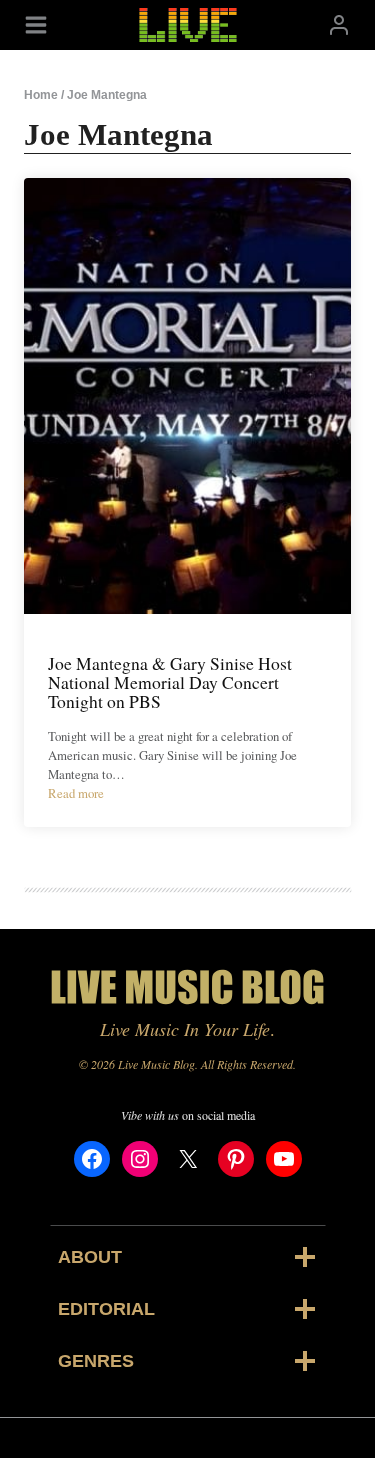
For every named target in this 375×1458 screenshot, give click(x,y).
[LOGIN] (339, 24)
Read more (76, 793)
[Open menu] (36, 24)
